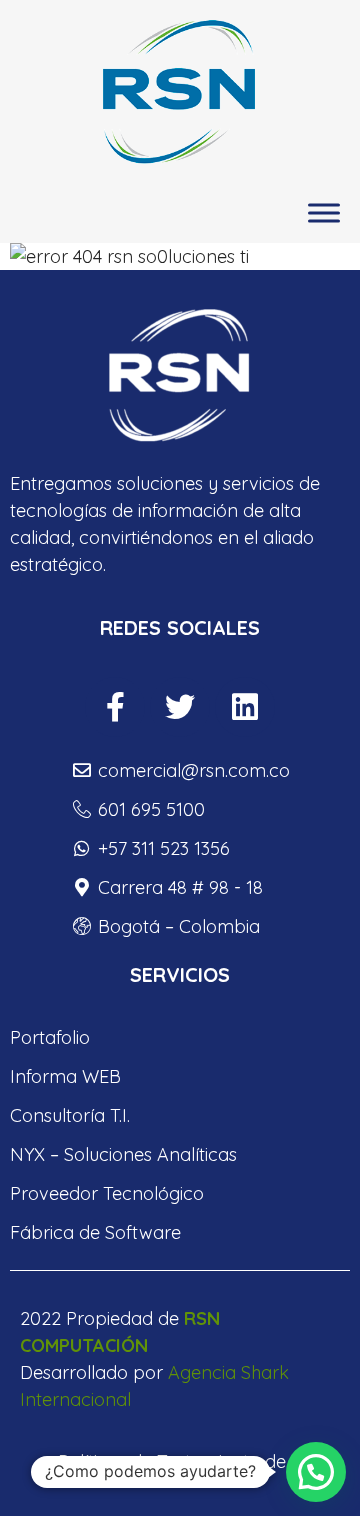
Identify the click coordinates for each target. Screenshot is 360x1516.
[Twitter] (180, 707)
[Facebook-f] (115, 707)
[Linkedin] (245, 707)
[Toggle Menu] (324, 213)
